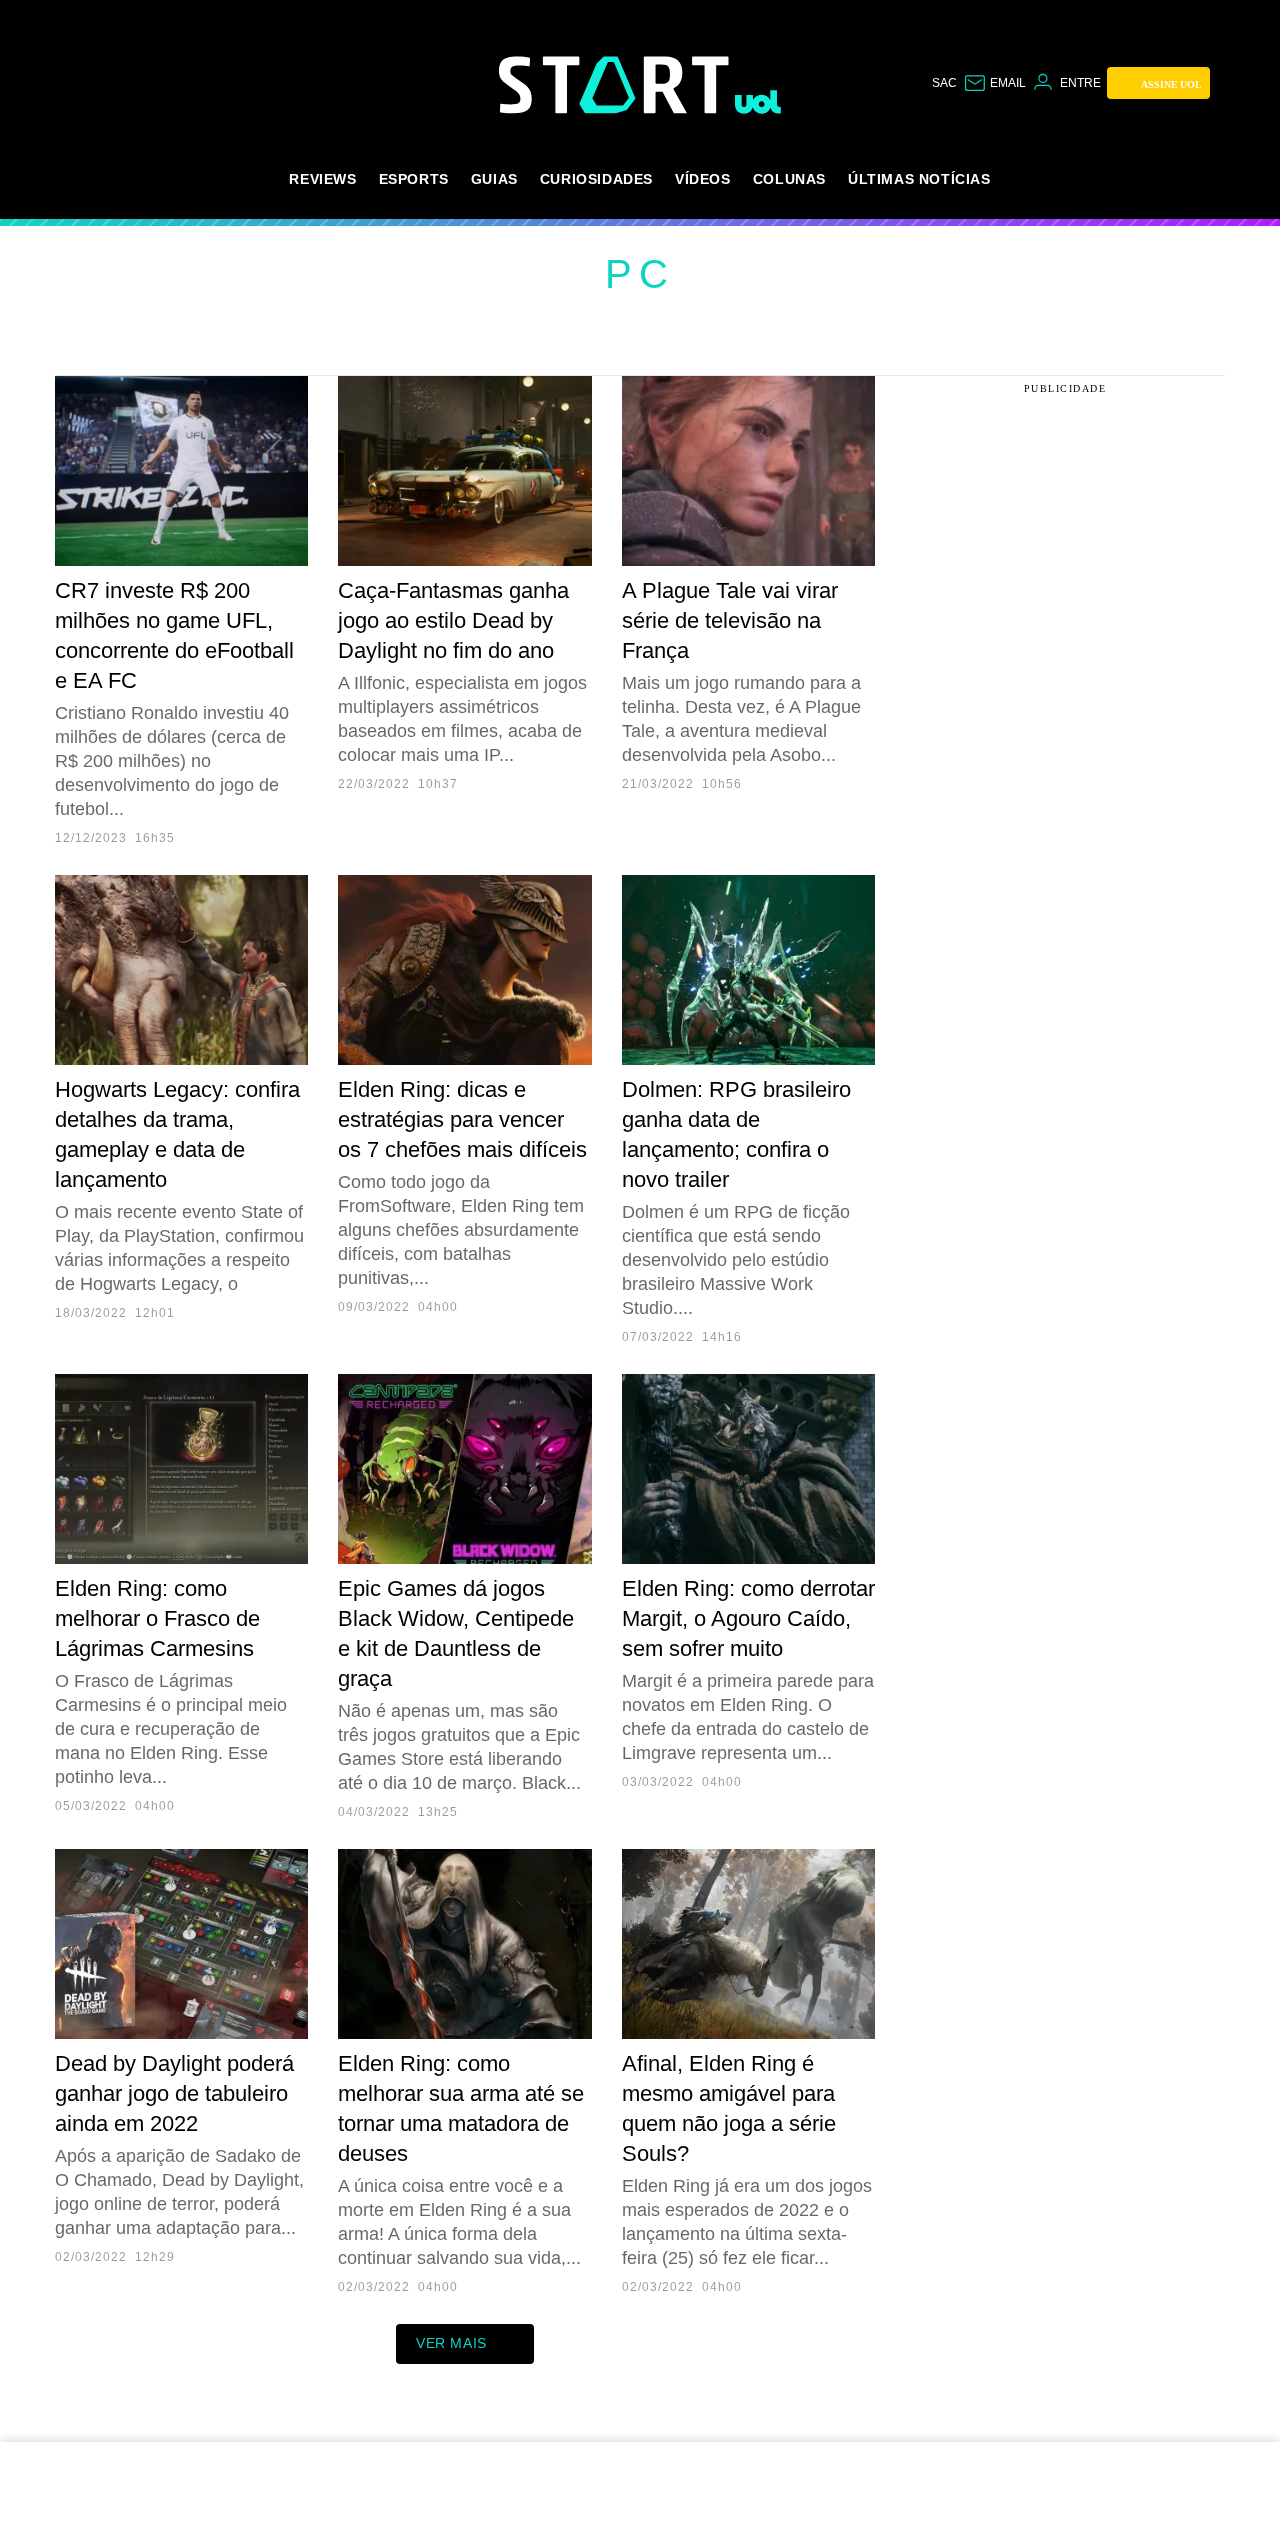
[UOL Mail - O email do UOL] (994, 83)
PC (640, 274)
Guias (494, 179)
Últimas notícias (919, 179)
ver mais (451, 2343)
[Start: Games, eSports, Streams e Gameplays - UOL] (617, 84)
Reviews (322, 179)
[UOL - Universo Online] (758, 102)
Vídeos (703, 179)
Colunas (789, 179)
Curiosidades (596, 179)
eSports (414, 179)
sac (944, 83)
